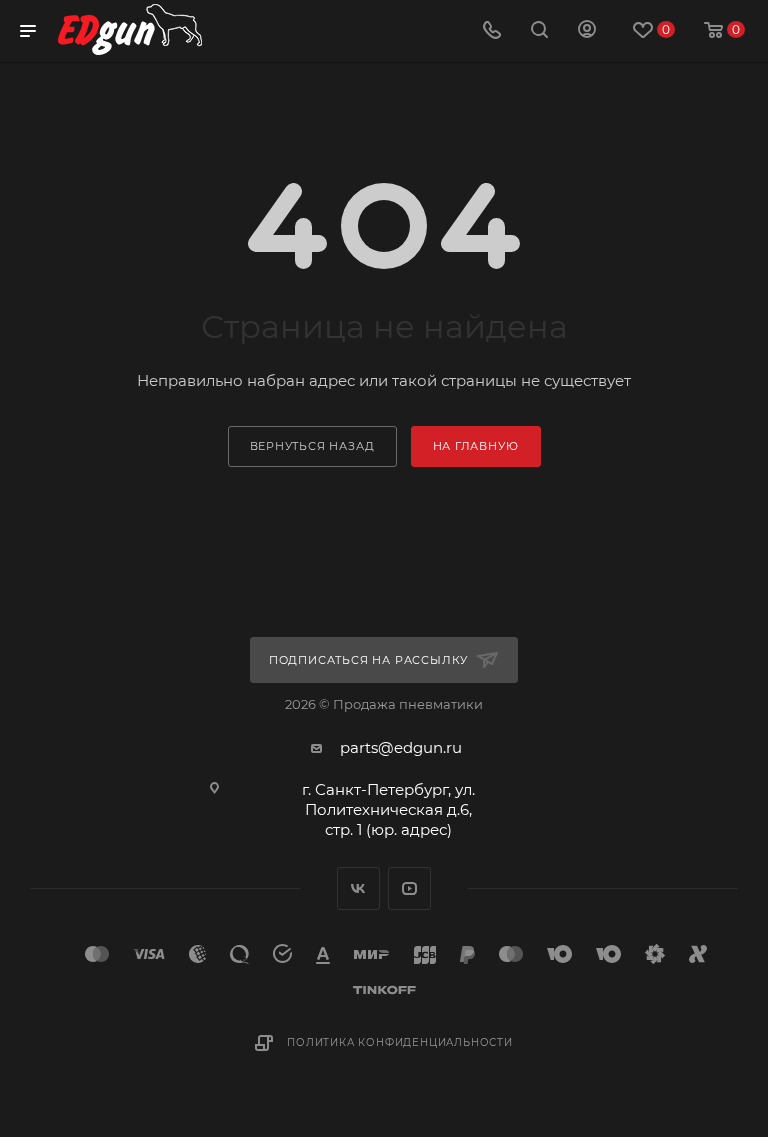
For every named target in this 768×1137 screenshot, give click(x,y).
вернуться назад (312, 446)
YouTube (409, 888)
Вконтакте (358, 888)
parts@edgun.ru (401, 747)
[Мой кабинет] (587, 31)
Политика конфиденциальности (400, 1042)
